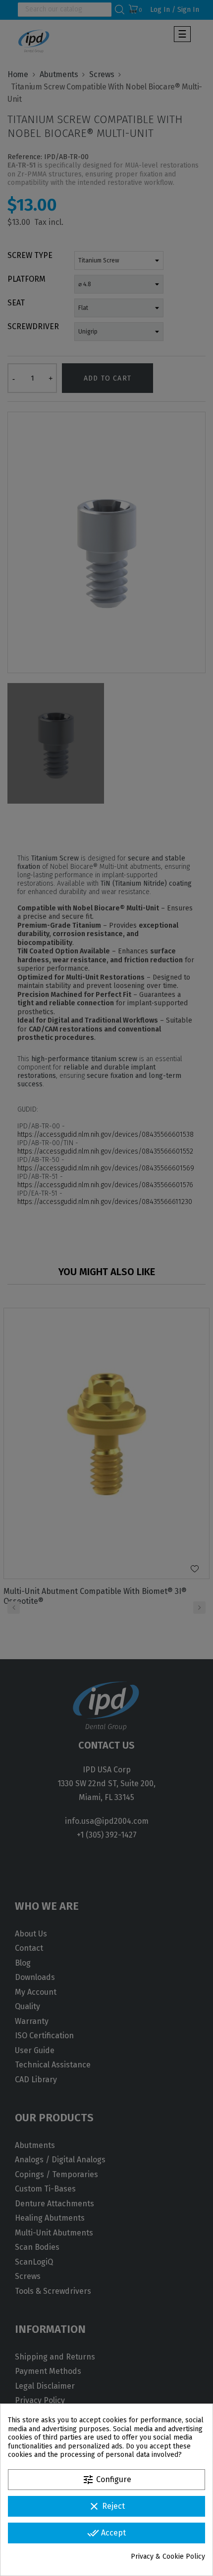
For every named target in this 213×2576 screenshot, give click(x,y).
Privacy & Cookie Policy (168, 2556)
